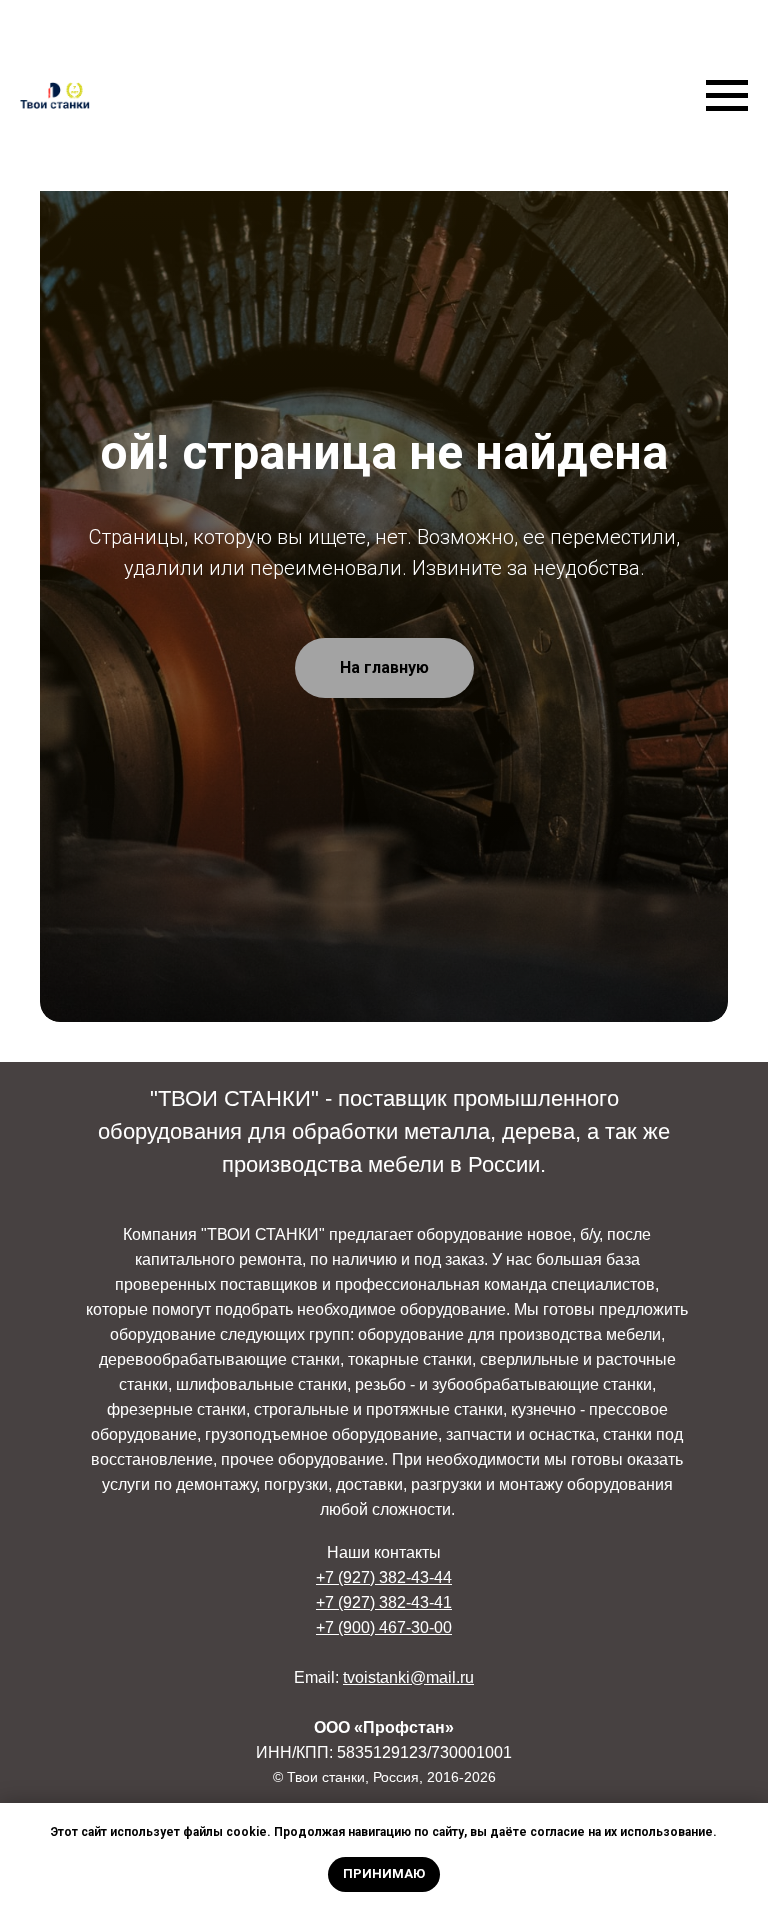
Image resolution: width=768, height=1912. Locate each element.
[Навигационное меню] (727, 96)
